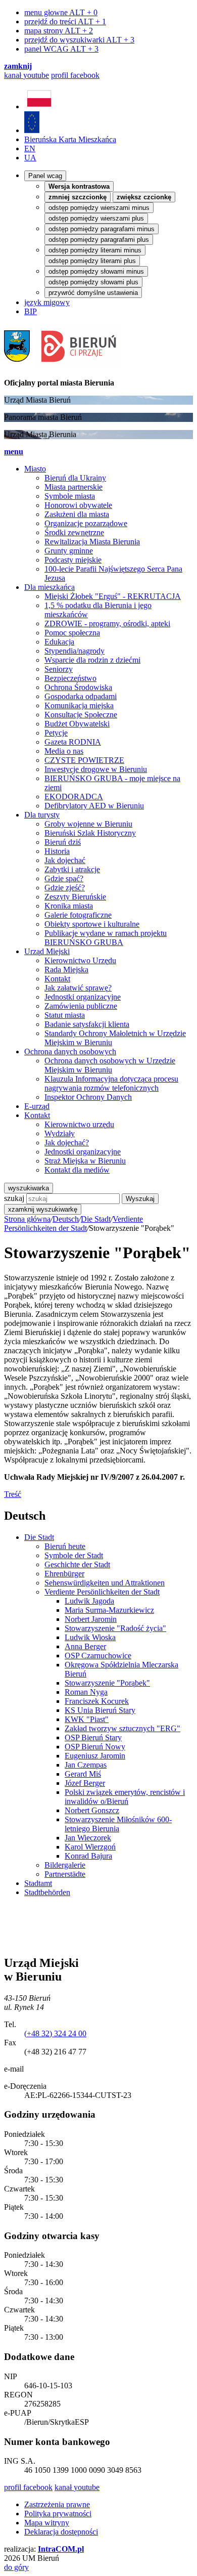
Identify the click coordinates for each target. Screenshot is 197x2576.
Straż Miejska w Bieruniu (85, 1161)
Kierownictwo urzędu (79, 1124)
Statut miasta (65, 1015)
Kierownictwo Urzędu (80, 960)
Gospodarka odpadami (81, 696)
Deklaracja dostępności (61, 2532)
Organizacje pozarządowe (86, 523)
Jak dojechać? (67, 1143)
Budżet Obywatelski (77, 724)
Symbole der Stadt (74, 1555)
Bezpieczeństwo (70, 678)
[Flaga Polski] (39, 106)
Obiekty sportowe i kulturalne (92, 924)
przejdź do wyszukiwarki (79, 40)
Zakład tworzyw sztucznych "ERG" (122, 1728)
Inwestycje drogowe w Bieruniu (96, 769)
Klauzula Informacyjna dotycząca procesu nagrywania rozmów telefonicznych (111, 1083)
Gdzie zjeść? (65, 888)
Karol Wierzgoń (90, 1847)
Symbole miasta (70, 496)
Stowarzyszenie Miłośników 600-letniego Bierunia (118, 1824)
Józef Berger (85, 1783)
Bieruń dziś (63, 842)
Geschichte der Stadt (77, 1564)
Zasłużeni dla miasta (77, 514)
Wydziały (60, 1133)
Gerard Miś (83, 1774)
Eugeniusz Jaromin (95, 1756)
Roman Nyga (86, 1692)
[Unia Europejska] (32, 130)
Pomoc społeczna (72, 633)
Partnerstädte (65, 1874)
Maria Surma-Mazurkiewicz (109, 1610)
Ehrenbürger (64, 1574)
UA (30, 158)
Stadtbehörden (47, 1892)
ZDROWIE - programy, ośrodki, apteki (107, 624)
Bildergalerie (65, 1865)
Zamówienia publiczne (81, 1006)
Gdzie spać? (64, 878)
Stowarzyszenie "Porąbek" (107, 1683)
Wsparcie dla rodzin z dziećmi (92, 660)
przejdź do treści (65, 22)
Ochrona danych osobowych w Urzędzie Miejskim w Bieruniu (110, 1065)
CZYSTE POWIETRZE (84, 760)
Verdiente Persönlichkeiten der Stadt (73, 1223)
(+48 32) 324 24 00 (55, 2033)
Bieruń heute (65, 1546)
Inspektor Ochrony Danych (88, 1097)
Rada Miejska (66, 970)
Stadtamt (38, 1883)
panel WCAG (61, 49)
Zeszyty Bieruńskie (75, 897)
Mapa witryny (47, 2523)
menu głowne (61, 12)
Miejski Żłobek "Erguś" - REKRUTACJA (113, 596)
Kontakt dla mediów (77, 1170)
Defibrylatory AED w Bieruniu (94, 806)
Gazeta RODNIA (73, 742)
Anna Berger (85, 1646)
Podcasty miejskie (73, 560)
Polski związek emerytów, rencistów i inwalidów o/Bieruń (125, 1797)
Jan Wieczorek (88, 1838)
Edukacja (59, 642)
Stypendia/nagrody (75, 651)
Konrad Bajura (88, 1856)
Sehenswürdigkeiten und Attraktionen (105, 1583)
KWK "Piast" (87, 1719)
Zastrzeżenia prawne (57, 2504)
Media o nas (64, 751)
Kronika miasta (69, 906)
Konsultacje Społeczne (81, 715)
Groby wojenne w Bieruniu (88, 824)
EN (30, 148)
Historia (57, 851)
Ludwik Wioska (90, 1637)
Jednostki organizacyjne (83, 997)
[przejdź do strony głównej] (63, 366)
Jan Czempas (86, 1765)
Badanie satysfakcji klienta (87, 1024)
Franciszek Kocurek (97, 1701)
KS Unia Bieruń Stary (100, 1710)
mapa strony (59, 31)
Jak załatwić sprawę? (78, 988)
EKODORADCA (74, 797)
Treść (13, 1494)
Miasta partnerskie (73, 487)
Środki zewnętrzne (74, 532)
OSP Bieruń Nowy (95, 1747)
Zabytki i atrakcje (72, 869)
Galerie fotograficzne (78, 915)
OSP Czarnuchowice (98, 1656)
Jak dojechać (65, 860)
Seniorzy (59, 669)
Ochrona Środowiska (78, 687)
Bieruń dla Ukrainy (75, 478)
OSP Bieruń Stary (93, 1737)
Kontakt (57, 979)
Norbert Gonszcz (92, 1810)
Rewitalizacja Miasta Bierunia (92, 542)
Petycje (56, 733)
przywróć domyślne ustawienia (93, 293)
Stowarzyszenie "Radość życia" (115, 1628)
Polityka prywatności (58, 2514)
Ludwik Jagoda (89, 1601)
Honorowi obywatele (78, 505)
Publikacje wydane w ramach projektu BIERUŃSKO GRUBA (106, 938)
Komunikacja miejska (79, 705)
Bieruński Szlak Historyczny (90, 833)
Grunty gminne (69, 551)
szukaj (14, 1198)
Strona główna (27, 1219)
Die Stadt (96, 1219)
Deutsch (66, 1219)
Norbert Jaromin (91, 1619)
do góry (16, 2567)
